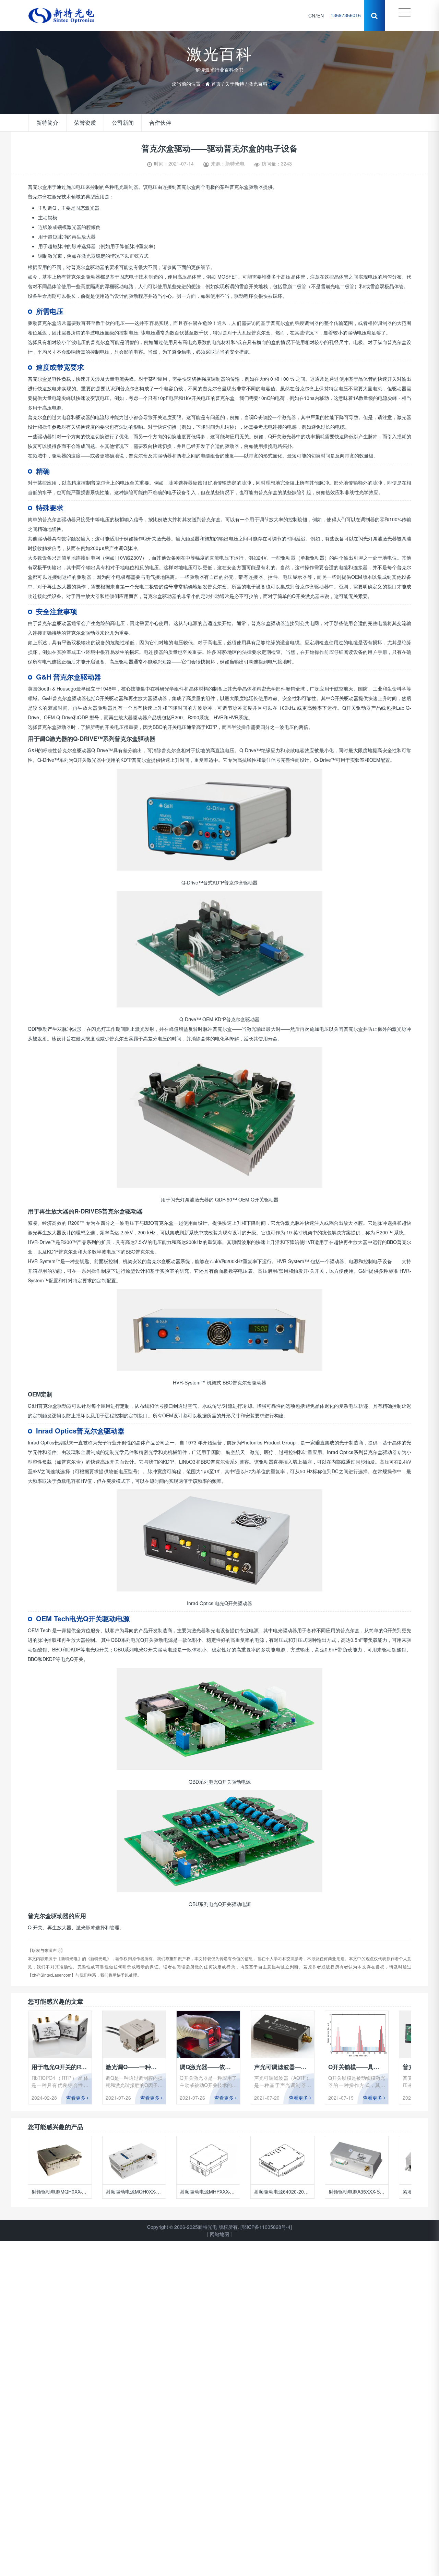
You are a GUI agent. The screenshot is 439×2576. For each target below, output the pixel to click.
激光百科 (258, 81)
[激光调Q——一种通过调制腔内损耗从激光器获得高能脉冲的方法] (134, 2035)
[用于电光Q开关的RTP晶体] (60, 2035)
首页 (216, 81)
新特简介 (46, 123)
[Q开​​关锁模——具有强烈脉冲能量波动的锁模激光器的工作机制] (357, 2035)
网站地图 (219, 2234)
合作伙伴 (151, 123)
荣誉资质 (81, 123)
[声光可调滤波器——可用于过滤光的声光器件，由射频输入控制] (283, 2035)
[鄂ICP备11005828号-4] (266, 2227)
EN (321, 15)
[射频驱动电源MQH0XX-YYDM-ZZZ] (60, 2160)
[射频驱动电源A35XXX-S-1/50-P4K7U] (282, 2160)
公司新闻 (116, 123)
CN (312, 15)
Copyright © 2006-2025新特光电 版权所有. (193, 2227)
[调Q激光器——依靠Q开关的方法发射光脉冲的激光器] (208, 2035)
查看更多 (76, 2098)
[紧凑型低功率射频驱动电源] (357, 2160)
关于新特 (235, 81)
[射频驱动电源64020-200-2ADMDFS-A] (208, 2160)
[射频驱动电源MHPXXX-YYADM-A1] (134, 2160)
